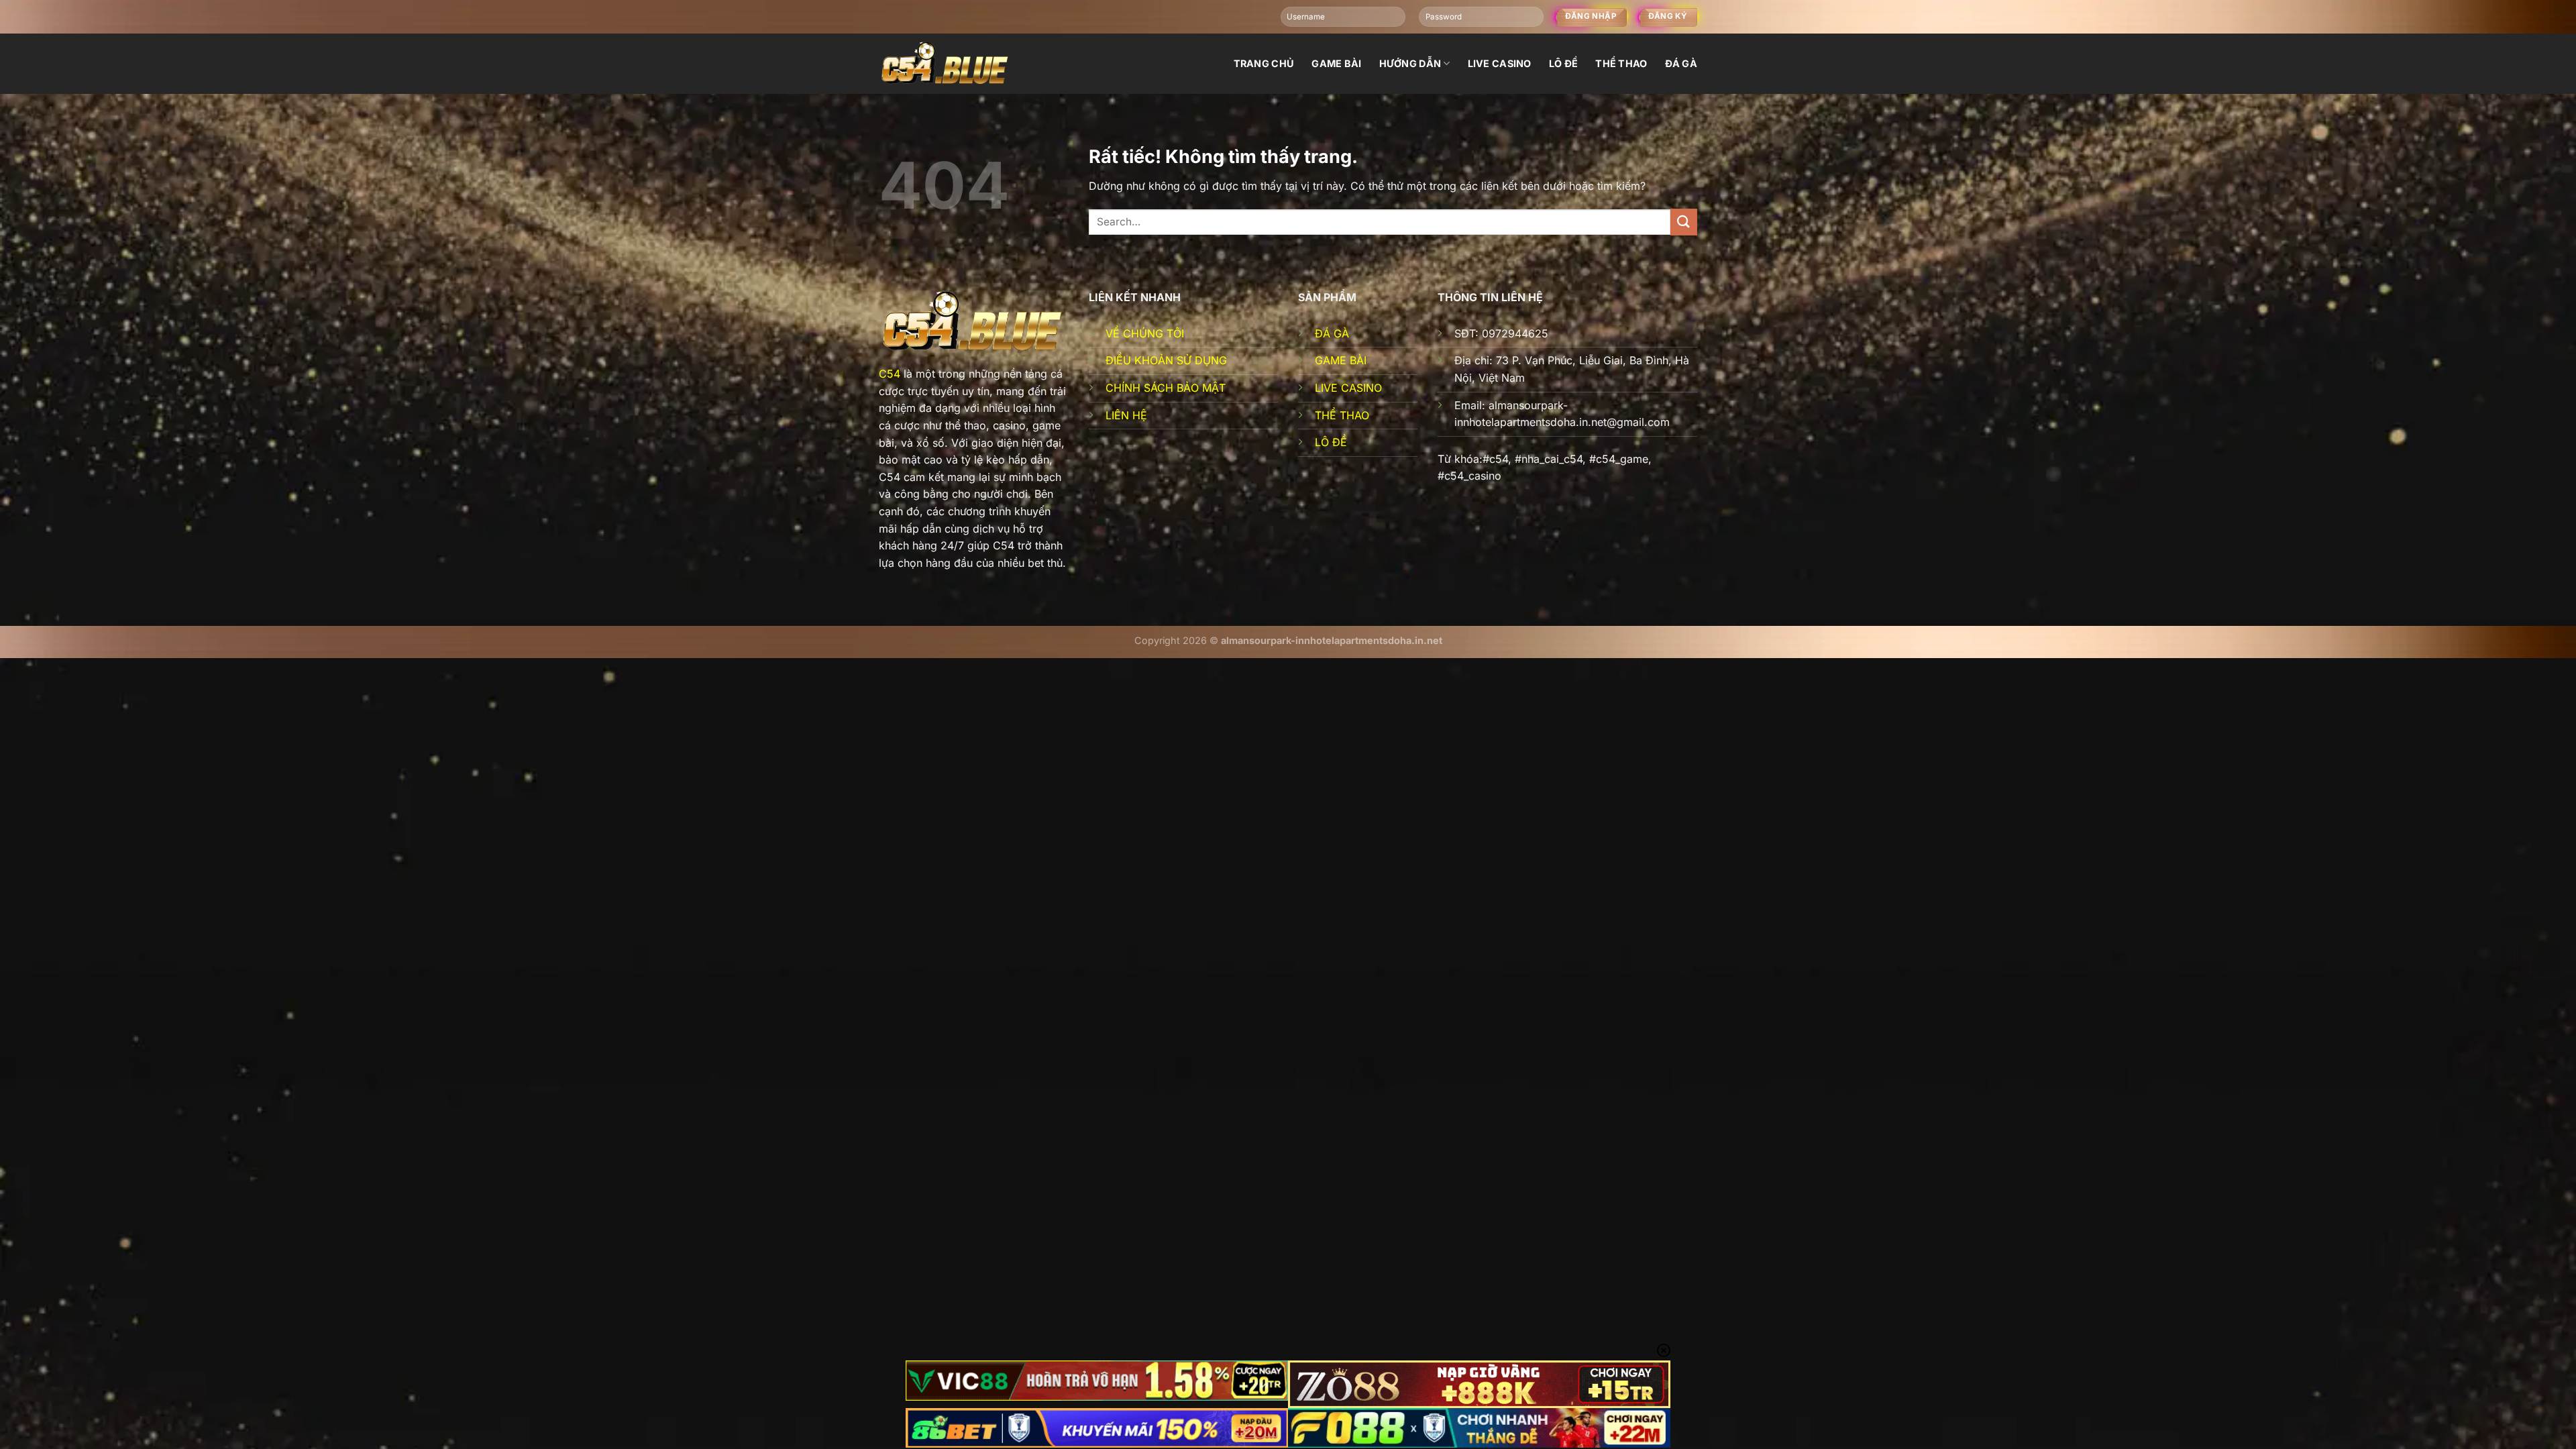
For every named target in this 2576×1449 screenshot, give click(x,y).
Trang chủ (1264, 63)
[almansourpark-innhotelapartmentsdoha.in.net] (946, 63)
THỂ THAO (1342, 415)
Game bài (1336, 63)
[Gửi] (1684, 222)
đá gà (1681, 63)
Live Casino (1500, 63)
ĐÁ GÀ (1332, 333)
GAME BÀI (1341, 360)
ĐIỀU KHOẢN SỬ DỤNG (1166, 360)
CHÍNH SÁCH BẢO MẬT (1166, 388)
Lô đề (1563, 63)
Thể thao (1621, 63)
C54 (890, 374)
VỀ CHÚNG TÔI (1145, 333)
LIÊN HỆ (1126, 415)
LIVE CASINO (1348, 388)
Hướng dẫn (1410, 63)
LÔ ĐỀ (1331, 442)
